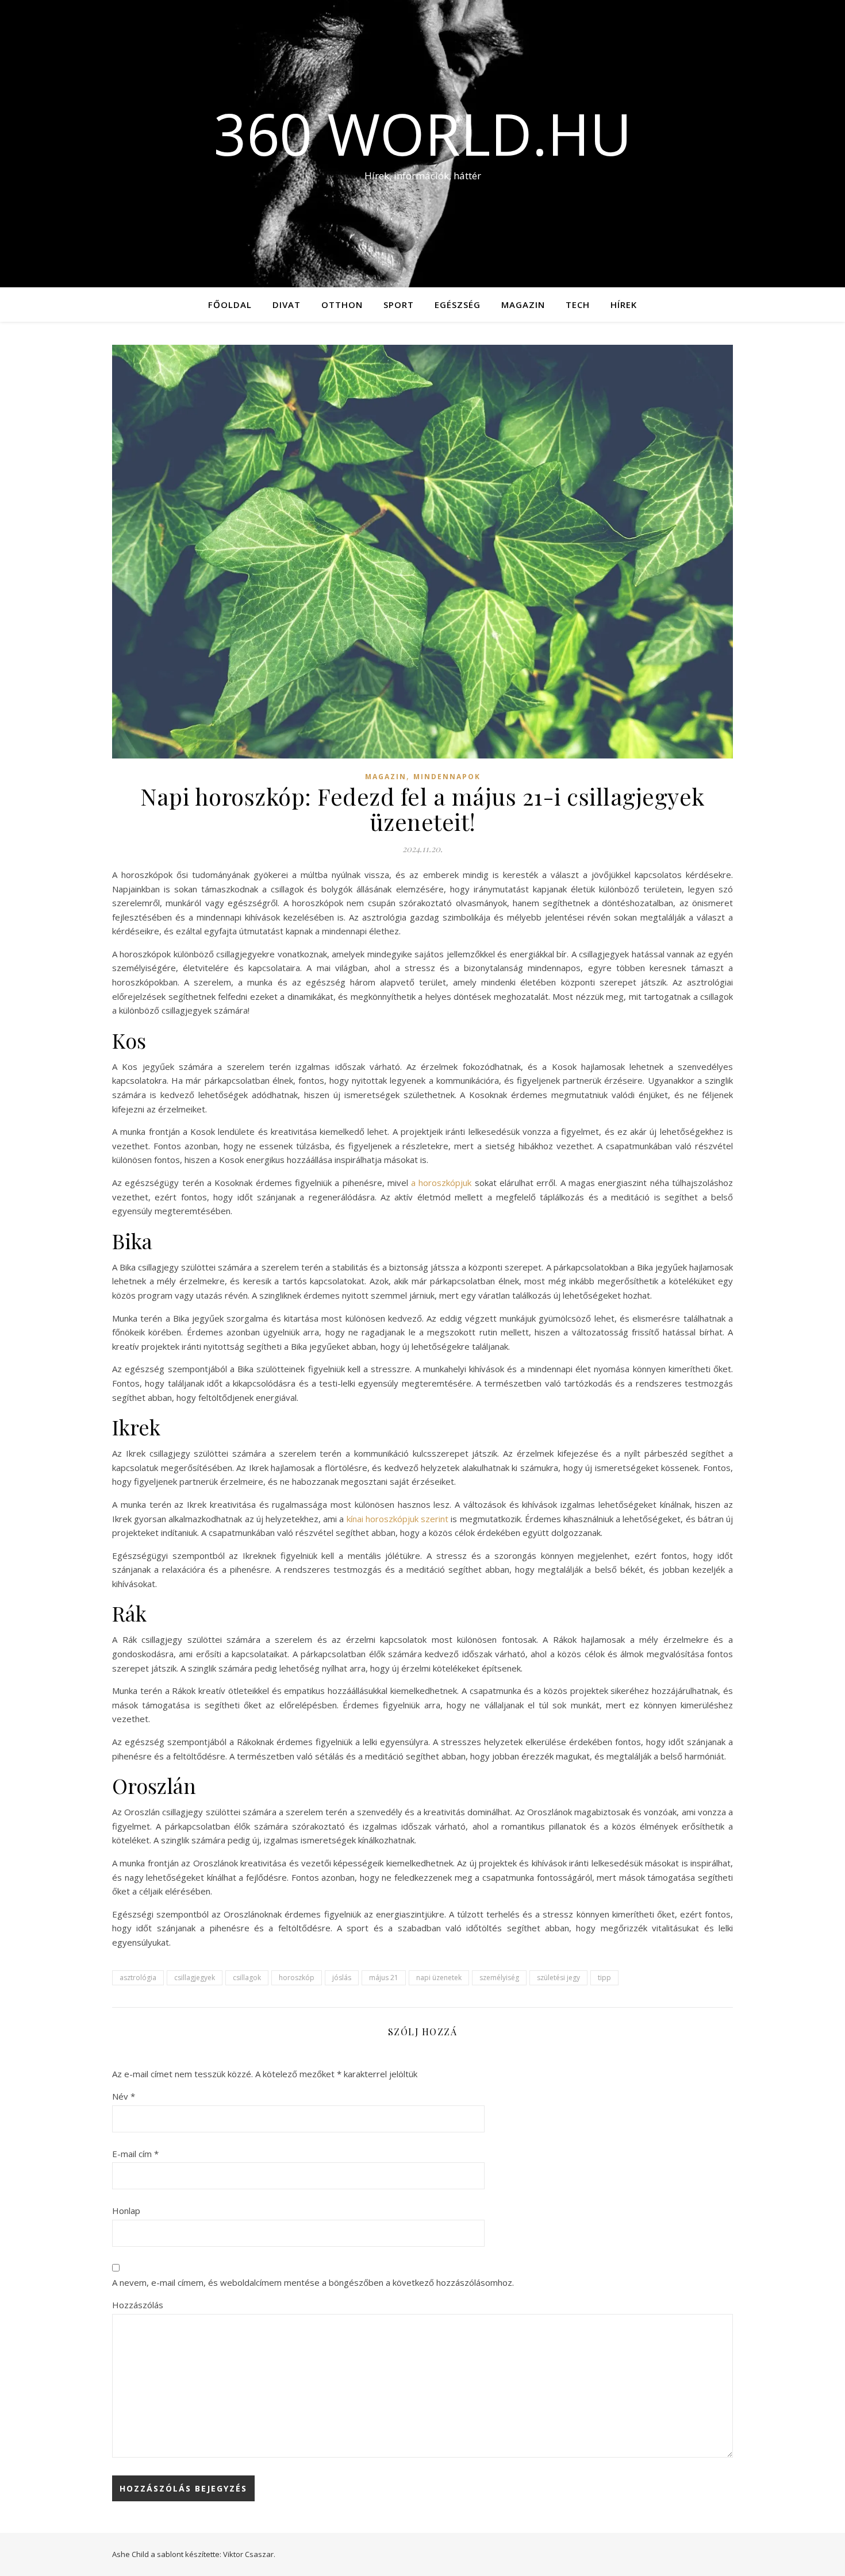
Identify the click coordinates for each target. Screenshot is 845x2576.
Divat (287, 305)
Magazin (523, 305)
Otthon (342, 305)
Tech (578, 305)
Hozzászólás (138, 2305)
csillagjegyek (195, 1978)
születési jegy (558, 1978)
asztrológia (138, 1978)
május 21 (384, 1978)
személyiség (499, 1978)
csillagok (247, 1978)
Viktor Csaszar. (249, 2554)
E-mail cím (135, 2154)
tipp (604, 1978)
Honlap (126, 2211)
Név (124, 2096)
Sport (399, 305)
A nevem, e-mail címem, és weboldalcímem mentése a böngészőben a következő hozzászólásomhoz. (313, 2282)
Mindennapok (447, 777)
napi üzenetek (439, 1978)
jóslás (342, 1978)
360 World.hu (423, 133)
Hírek (624, 305)
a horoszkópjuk (441, 1183)
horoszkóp (297, 1978)
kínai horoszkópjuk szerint (397, 1519)
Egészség (458, 305)
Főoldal (230, 305)
